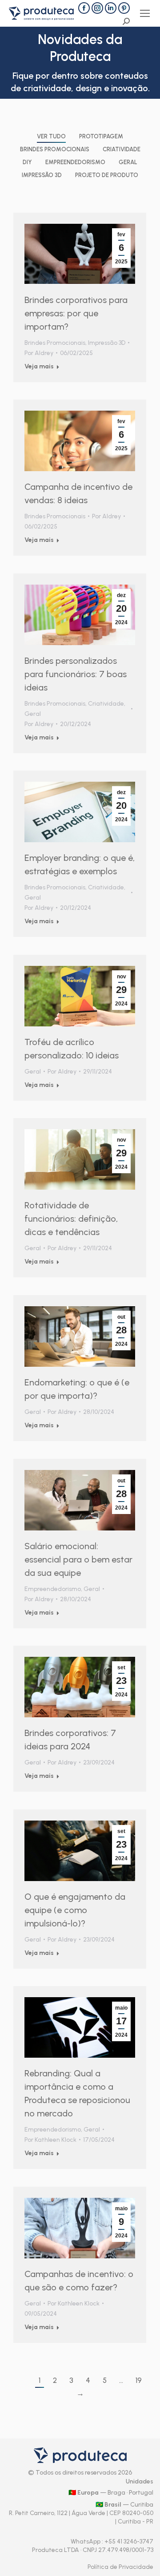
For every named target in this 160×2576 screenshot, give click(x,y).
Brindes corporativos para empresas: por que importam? (76, 313)
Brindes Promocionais (55, 149)
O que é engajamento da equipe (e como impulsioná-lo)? (75, 1910)
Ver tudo (51, 136)
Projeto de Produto (107, 175)
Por (39, 353)
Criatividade (122, 149)
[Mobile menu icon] (145, 13)
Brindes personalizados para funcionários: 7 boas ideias (76, 674)
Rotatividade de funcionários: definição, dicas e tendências (71, 1219)
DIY (27, 162)
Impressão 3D (42, 175)
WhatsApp (86, 2542)
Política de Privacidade (120, 2567)
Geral (128, 162)
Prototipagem (101, 136)
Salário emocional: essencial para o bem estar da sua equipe (78, 1559)
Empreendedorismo (75, 162)
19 (139, 2380)
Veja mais (39, 366)
